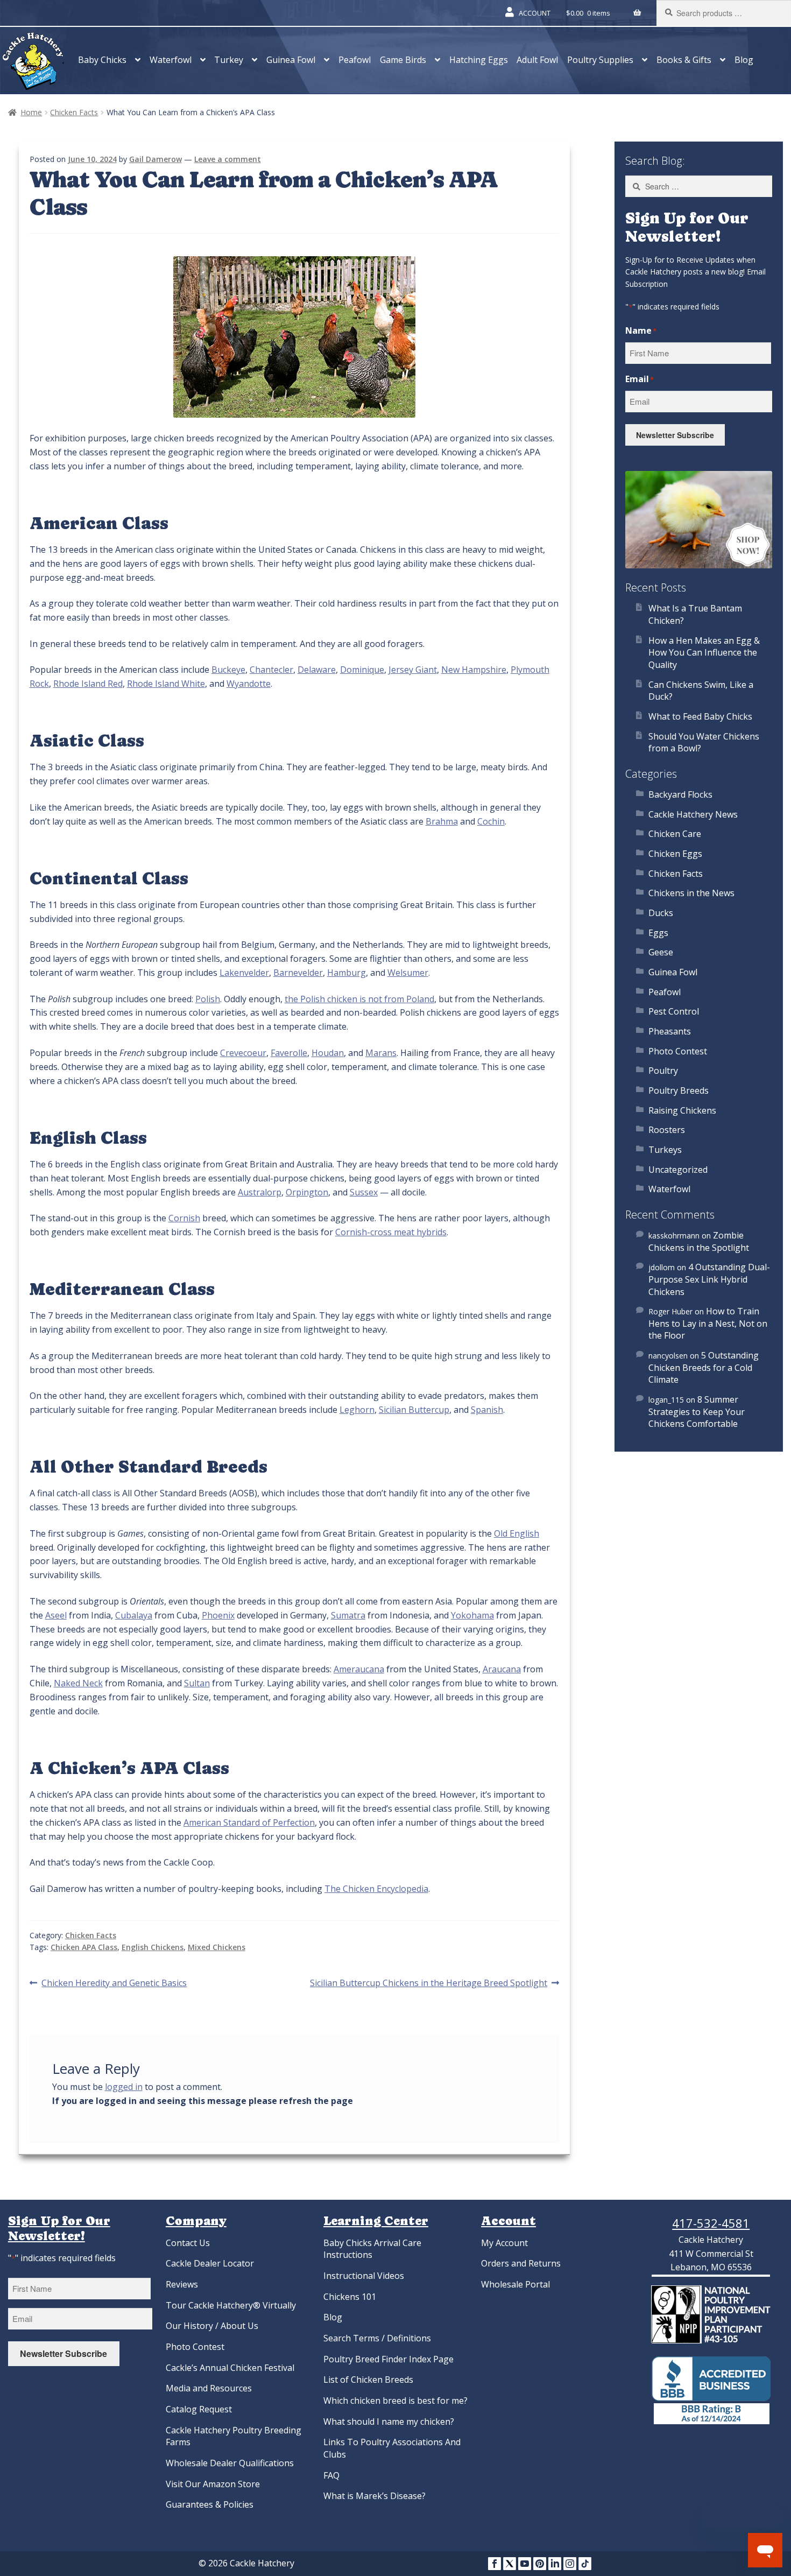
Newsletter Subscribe (675, 435)
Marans (381, 1053)
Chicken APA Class (84, 1947)
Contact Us (188, 2243)
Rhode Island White (166, 684)
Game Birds (403, 60)
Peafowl (355, 60)
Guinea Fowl (291, 60)
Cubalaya (134, 1615)
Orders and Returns (521, 2263)
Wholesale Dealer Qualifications (230, 2463)
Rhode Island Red (88, 684)
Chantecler (271, 670)
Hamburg (347, 973)
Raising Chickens (682, 1110)
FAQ (331, 2475)
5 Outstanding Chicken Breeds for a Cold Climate (704, 1367)
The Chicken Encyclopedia (376, 1889)
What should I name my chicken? (389, 2422)
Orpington (307, 1192)
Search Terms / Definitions (377, 2338)
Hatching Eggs (479, 60)
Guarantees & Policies (210, 2504)
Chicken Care (675, 834)
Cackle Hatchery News (693, 814)
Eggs (658, 933)
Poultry (663, 1071)
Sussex (364, 1192)
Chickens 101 (350, 2297)
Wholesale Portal (515, 2284)
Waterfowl (171, 60)
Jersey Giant (413, 670)
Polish (208, 999)
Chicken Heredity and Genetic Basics (114, 1983)
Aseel (56, 1615)
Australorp (260, 1192)
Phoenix (218, 1615)
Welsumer (408, 973)
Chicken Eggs (675, 854)
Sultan (197, 1683)
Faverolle (289, 1053)
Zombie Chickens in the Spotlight (699, 1241)
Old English (517, 1533)
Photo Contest (678, 1051)
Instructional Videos (364, 2276)
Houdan (328, 1053)
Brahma (442, 821)
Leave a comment (228, 159)
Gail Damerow (156, 159)
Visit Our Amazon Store (213, 2484)
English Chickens (153, 1947)
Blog (744, 60)
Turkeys (665, 1150)
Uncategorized (678, 1170)
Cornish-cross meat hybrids (391, 1232)
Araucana (502, 1669)
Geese (661, 952)
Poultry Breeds (679, 1090)
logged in (124, 2087)
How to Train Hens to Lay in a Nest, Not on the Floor (708, 1323)
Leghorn (357, 1410)
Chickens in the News (691, 893)
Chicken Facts (74, 112)
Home (31, 112)
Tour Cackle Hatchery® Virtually (231, 2305)
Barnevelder (298, 973)
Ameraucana (359, 1669)
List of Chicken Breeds (368, 2380)
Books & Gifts (684, 60)
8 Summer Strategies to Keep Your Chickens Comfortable (697, 1412)
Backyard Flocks (680, 794)
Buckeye (228, 670)
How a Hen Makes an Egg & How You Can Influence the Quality (704, 653)
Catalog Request (199, 2409)
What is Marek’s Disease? (375, 2496)
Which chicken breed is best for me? (395, 2401)
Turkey (229, 60)
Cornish (184, 1218)
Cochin (491, 821)
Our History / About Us (212, 2326)
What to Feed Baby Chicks (700, 716)
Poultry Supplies (600, 60)
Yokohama (472, 1615)
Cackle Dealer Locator (210, 2263)
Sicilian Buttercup (414, 1410)
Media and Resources (209, 2388)
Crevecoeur (243, 1053)
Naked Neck (78, 1683)
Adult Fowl (537, 60)
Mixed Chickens (217, 1947)
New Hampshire (474, 670)
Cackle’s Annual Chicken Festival (230, 2368)
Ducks (661, 913)
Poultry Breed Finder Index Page (389, 2359)
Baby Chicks (102, 60)
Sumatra (348, 1615)
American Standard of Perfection (249, 1822)
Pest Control (674, 1011)
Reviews (182, 2284)
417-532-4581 (711, 2223)
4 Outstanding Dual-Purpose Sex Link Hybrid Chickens (709, 1279)
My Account (504, 2243)
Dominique (362, 670)
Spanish (487, 1410)
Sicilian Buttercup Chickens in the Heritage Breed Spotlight (429, 1983)
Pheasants (670, 1031)
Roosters (667, 1130)
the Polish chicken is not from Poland (359, 999)
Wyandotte (249, 684)
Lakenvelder (244, 973)
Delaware (317, 670)
